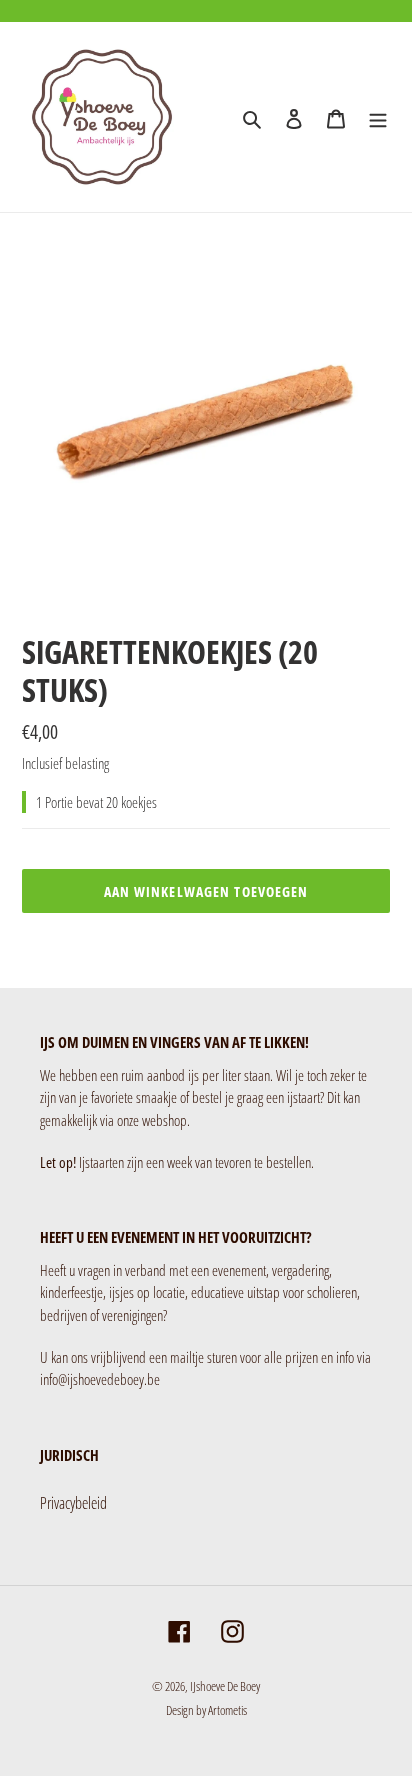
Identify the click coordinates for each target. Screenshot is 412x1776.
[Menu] (378, 117)
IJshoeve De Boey (225, 1686)
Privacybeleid (73, 1503)
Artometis (227, 1710)
